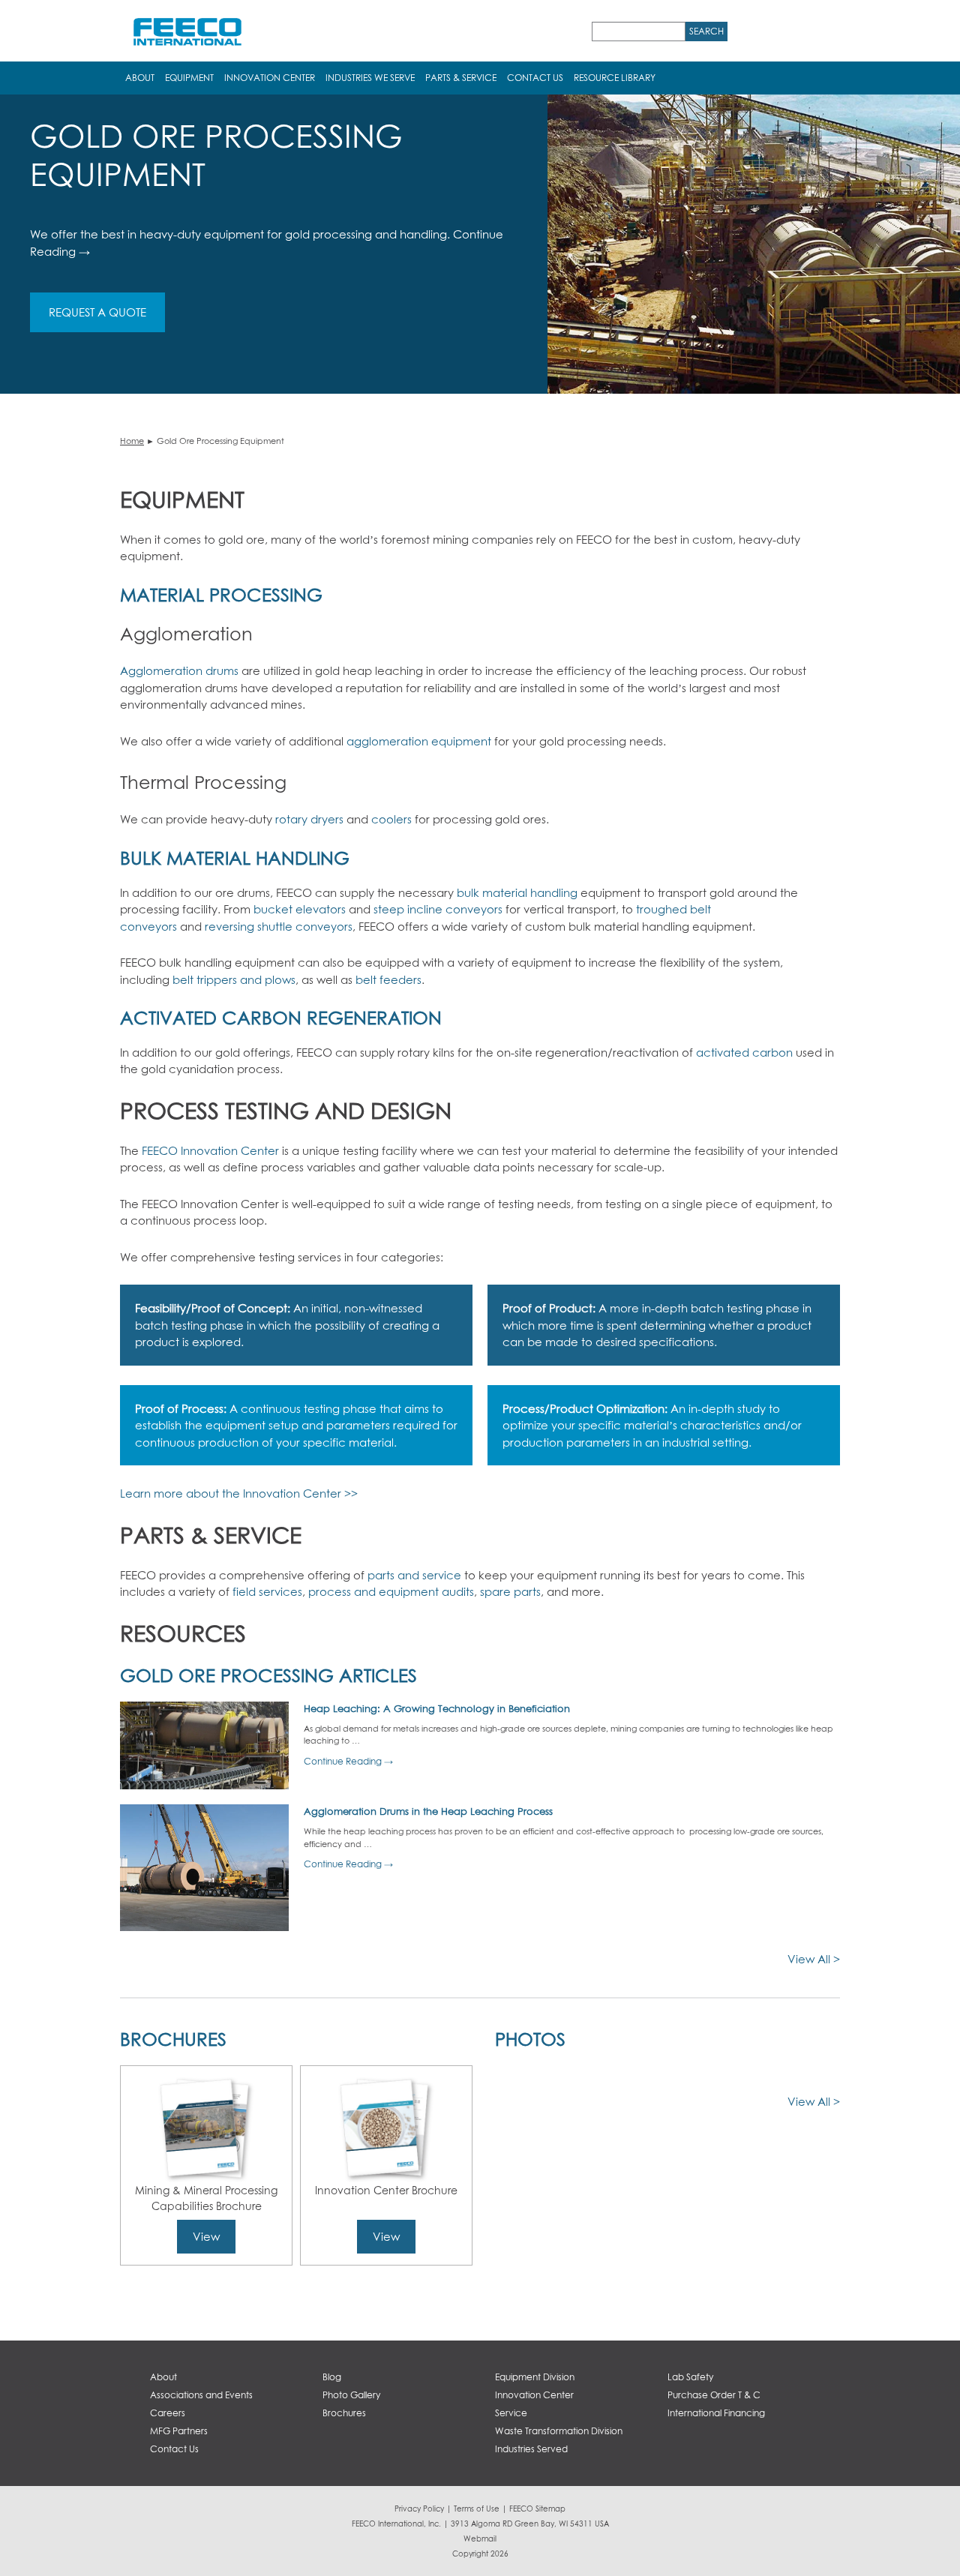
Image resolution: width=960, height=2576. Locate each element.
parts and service (414, 1575)
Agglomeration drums (179, 670)
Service (511, 2413)
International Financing (716, 2413)
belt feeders (387, 979)
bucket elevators (298, 909)
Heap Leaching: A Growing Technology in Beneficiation (437, 1708)
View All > (814, 1959)
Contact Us (535, 78)
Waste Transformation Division (559, 2431)
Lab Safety (690, 2377)
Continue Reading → (348, 1761)
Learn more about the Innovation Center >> (239, 1493)
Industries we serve (370, 78)
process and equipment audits (391, 1591)
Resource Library (615, 78)
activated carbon (744, 1052)
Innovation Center (270, 78)
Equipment (189, 78)
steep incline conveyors (436, 909)
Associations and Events (201, 2395)
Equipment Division (535, 2377)
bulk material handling (517, 892)
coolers (391, 819)
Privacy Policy (419, 2509)
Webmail (480, 2539)
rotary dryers (309, 819)
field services (267, 1591)
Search (706, 31)
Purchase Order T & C (714, 2395)
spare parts (510, 1591)
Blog (332, 2377)
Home (132, 441)
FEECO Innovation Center (209, 1150)
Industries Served (531, 2449)
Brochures (344, 2413)
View (206, 2236)
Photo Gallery (351, 2395)
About (140, 78)
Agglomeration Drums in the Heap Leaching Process (428, 1811)
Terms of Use (477, 2509)
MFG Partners (179, 2431)
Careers (168, 2413)
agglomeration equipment (419, 741)
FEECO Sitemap (537, 2509)
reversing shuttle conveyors (277, 926)
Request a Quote (97, 312)
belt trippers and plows (232, 979)
